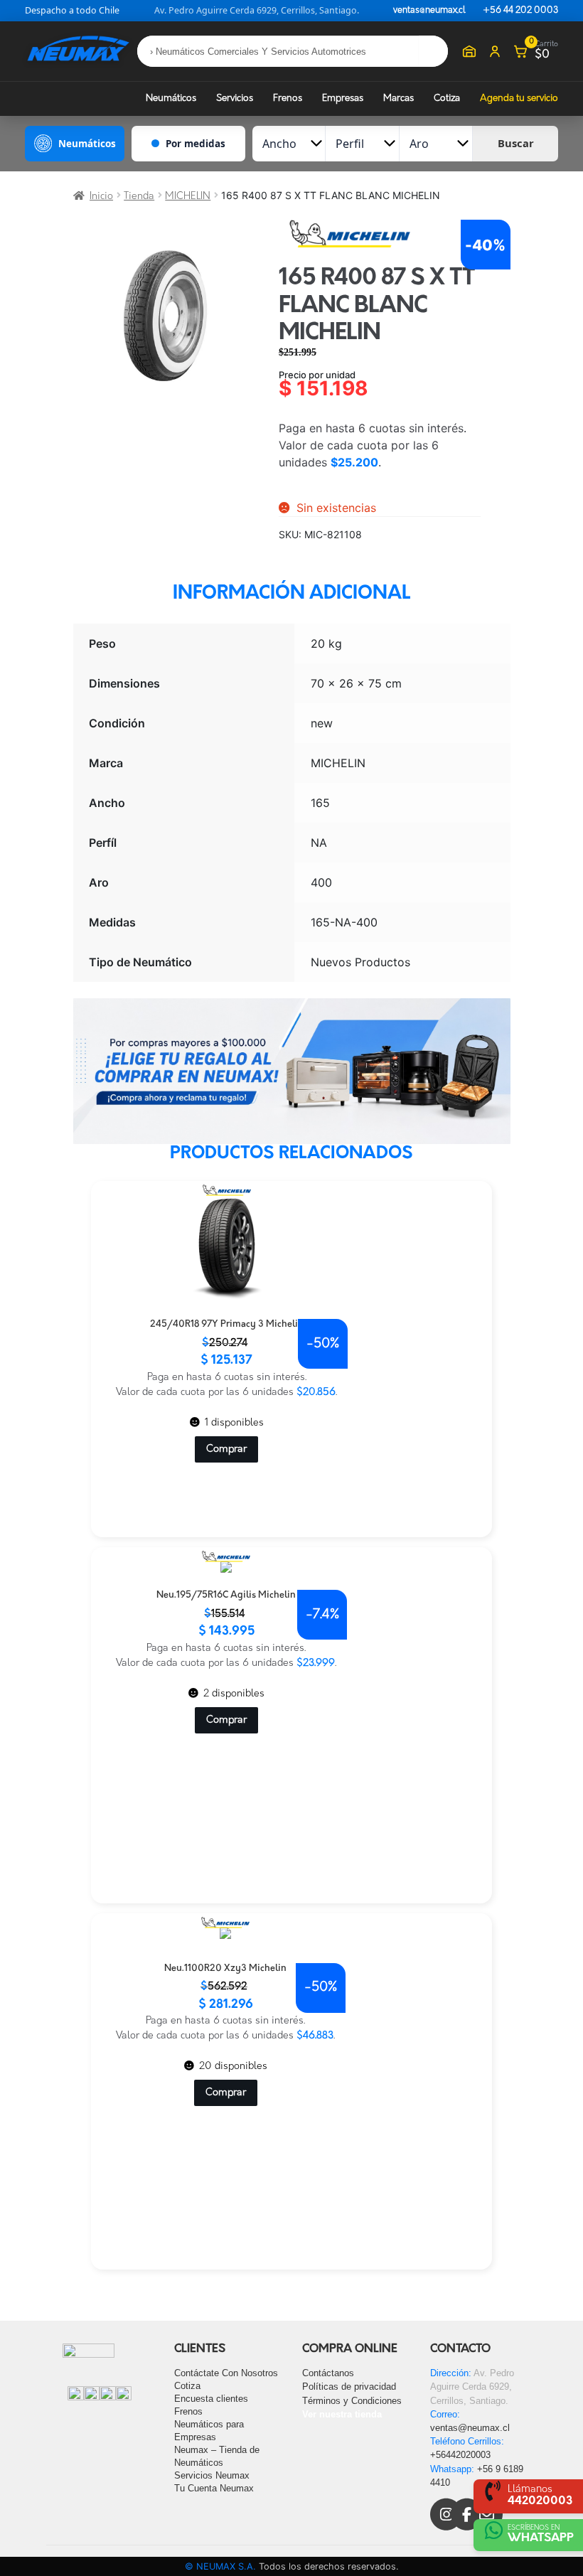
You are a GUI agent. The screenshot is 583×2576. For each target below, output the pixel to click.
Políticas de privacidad (349, 2387)
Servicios (235, 98)
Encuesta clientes (211, 2399)
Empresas (343, 98)
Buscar (516, 143)
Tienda (139, 197)
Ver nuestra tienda (342, 2414)
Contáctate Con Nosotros (226, 2373)
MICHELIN (188, 197)
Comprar (226, 1449)
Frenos (288, 98)
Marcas (399, 98)
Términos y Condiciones (352, 2401)
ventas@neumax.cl (429, 11)
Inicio (101, 197)
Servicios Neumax (212, 2475)
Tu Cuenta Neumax (214, 2488)
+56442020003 (460, 2455)
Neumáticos (171, 98)
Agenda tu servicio (519, 98)
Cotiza (447, 98)
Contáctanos (328, 2373)
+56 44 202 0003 (520, 11)
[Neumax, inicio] (78, 51)
